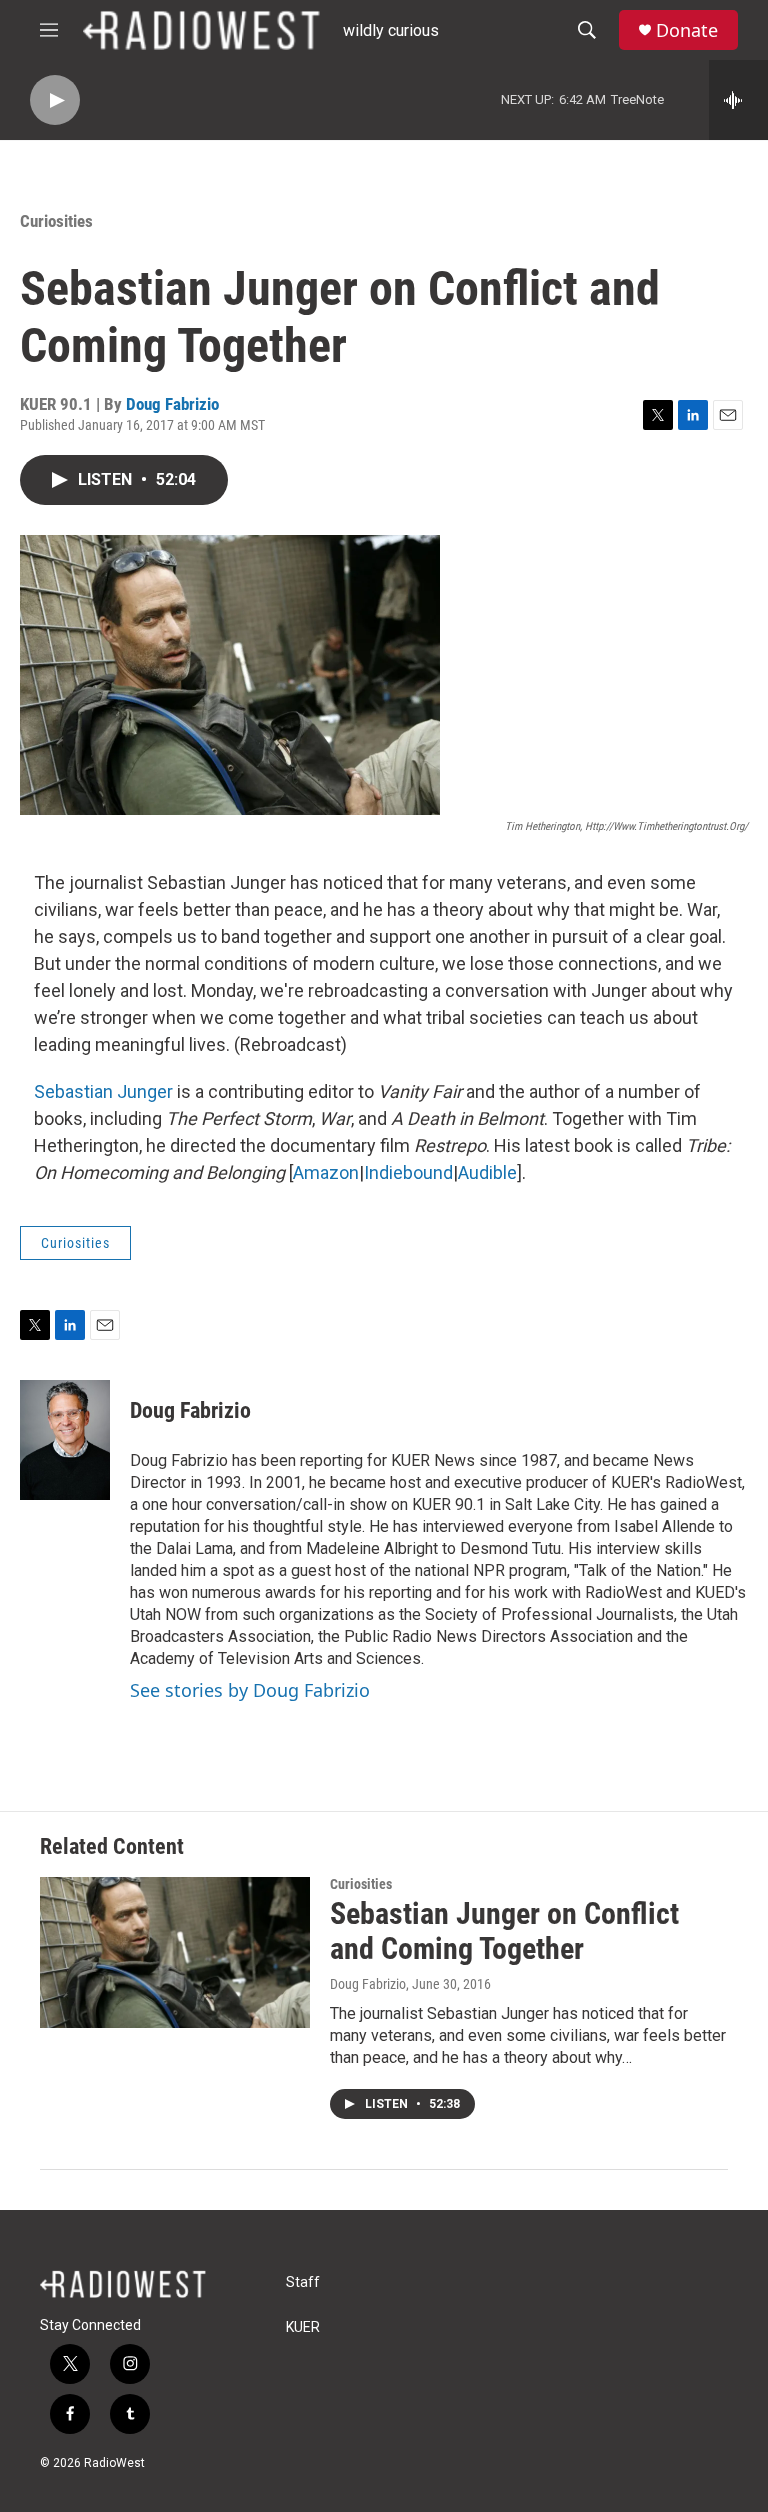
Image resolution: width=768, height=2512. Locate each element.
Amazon (326, 1172)
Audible (487, 1172)
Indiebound (408, 1172)
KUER (303, 2327)
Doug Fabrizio (172, 404)
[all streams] (738, 100)
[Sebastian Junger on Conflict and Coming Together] (175, 1952)
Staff (303, 2282)
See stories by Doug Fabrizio (250, 1690)
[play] (55, 100)
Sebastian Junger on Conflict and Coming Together (504, 1931)
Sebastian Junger (103, 1091)
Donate (687, 30)
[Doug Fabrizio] (65, 1440)
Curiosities (56, 221)
